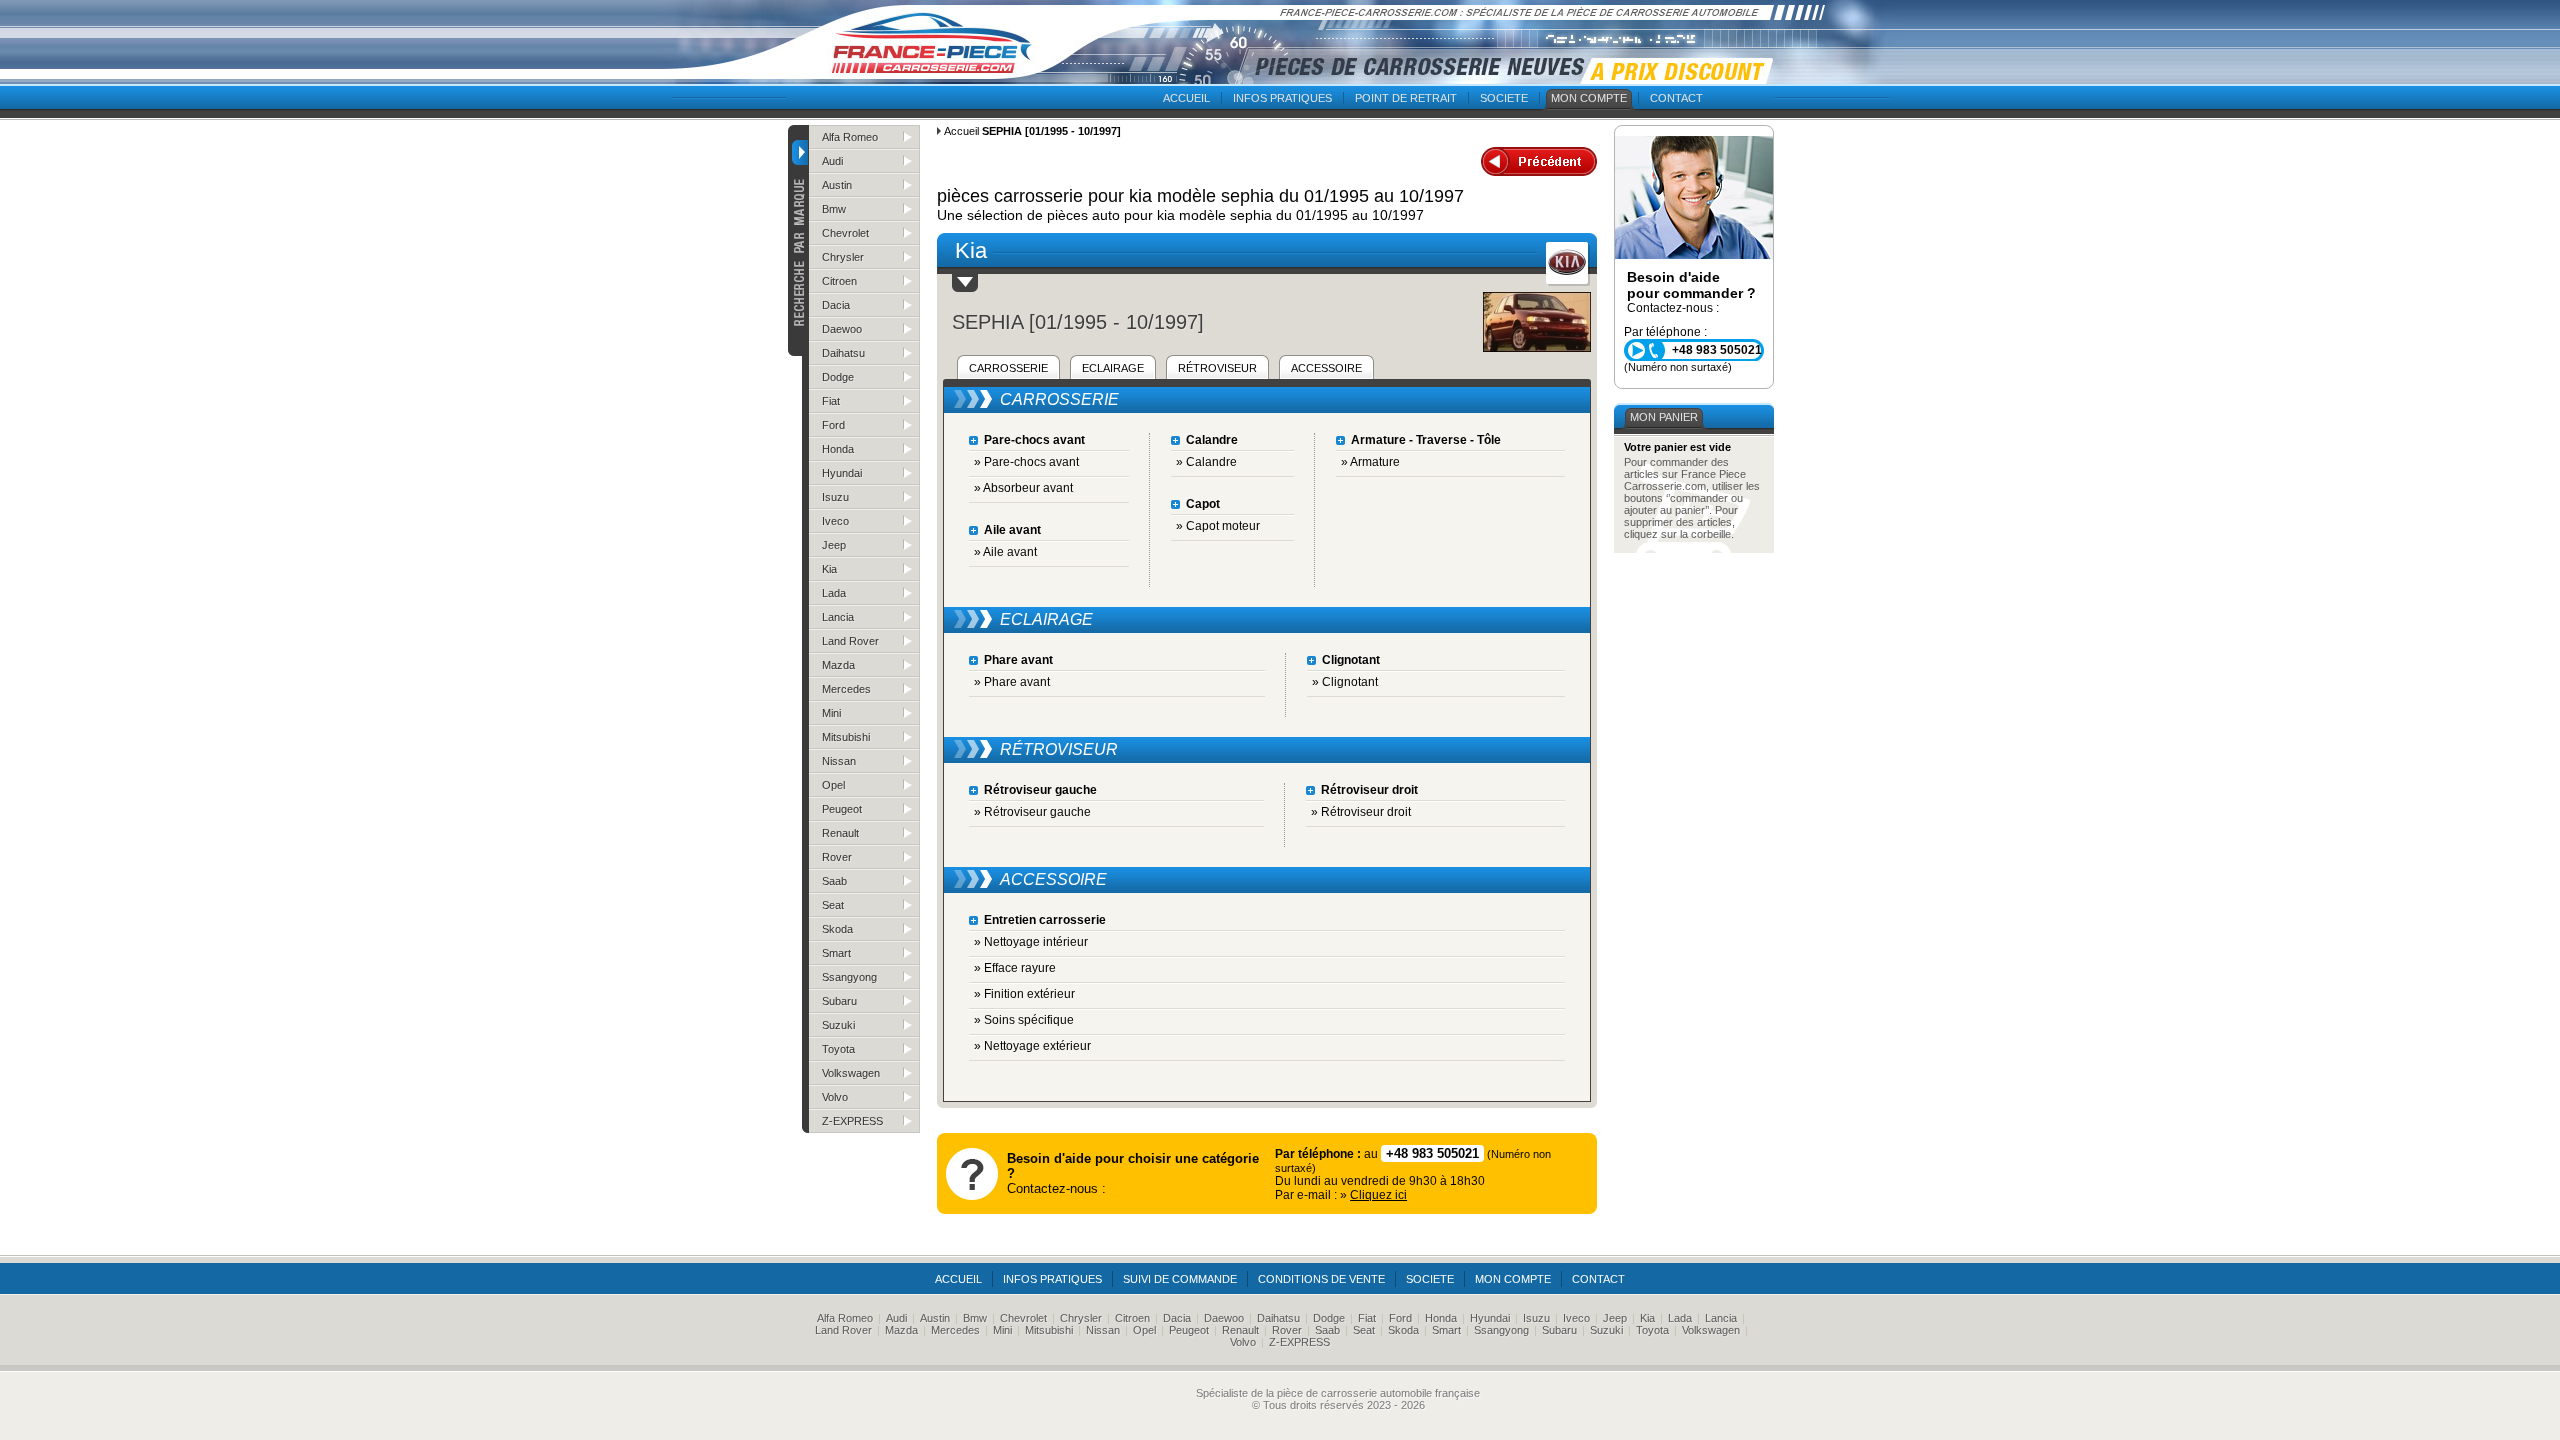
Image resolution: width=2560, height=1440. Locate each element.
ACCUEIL (1186, 98)
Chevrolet (845, 233)
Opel (833, 785)
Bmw (834, 209)
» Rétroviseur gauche (1032, 812)
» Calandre (1206, 462)
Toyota (838, 1049)
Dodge (838, 377)
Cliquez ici (1378, 1195)
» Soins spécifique (1024, 1020)
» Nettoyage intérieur (1031, 942)
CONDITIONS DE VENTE (1321, 1279)
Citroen (839, 281)
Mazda (838, 665)
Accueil (961, 131)
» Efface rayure (1015, 968)
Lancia (838, 617)
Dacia (836, 305)
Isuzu (835, 497)
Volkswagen (851, 1073)
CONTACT (1676, 98)
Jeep (834, 545)
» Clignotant (1345, 682)
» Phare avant (1012, 682)
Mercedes (846, 689)
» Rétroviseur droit (1361, 812)
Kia (829, 569)
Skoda (837, 929)
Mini (831, 713)
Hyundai (842, 473)
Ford (833, 425)
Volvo (835, 1097)
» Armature (1370, 462)
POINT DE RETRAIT (1406, 98)
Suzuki (838, 1025)
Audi (832, 161)
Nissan (839, 761)
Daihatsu (843, 353)
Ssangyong (849, 977)
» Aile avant (1005, 552)
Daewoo (842, 329)
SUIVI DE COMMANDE (1180, 1279)
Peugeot (842, 809)
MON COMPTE (1589, 98)
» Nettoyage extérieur (1032, 1046)
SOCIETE (1504, 98)
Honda (838, 449)
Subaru (839, 1001)
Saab (834, 881)
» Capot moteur (1218, 526)
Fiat (831, 401)
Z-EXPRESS (852, 1121)
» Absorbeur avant (1023, 488)
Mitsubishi (846, 737)
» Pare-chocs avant (1026, 462)
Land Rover (850, 641)
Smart (836, 953)
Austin (837, 185)
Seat (833, 905)
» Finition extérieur (1024, 994)
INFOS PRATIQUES (1282, 98)
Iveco (835, 521)
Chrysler (843, 257)
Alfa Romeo (850, 137)
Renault (840, 833)
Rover (837, 857)
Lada (834, 593)
